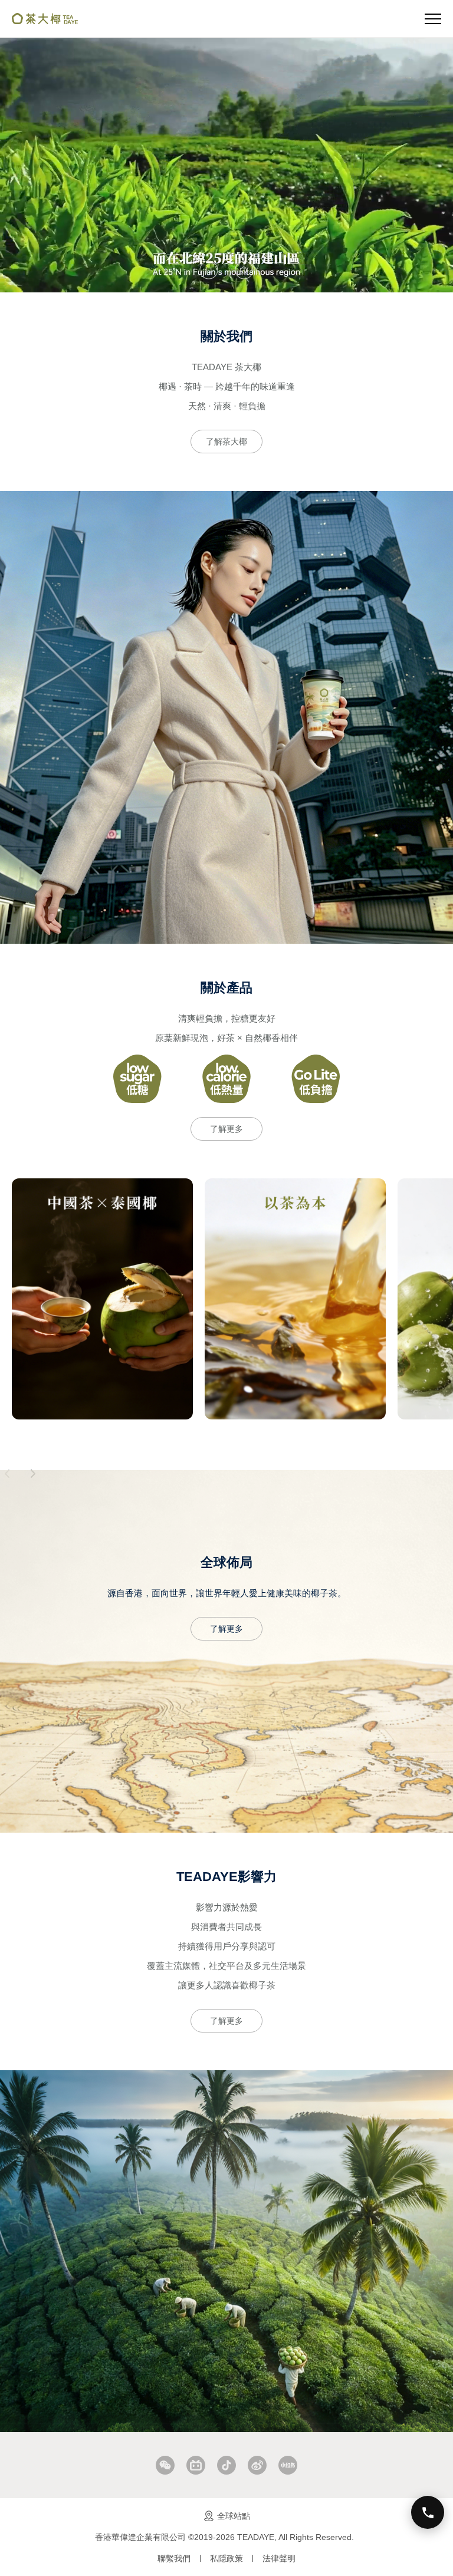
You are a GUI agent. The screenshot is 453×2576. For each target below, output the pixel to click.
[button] (209, 270)
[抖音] (226, 2465)
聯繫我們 (174, 2558)
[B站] (196, 2465)
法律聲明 (279, 2558)
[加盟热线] (428, 2512)
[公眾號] (165, 2465)
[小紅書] (288, 2465)
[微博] (257, 2465)
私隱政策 (226, 2558)
